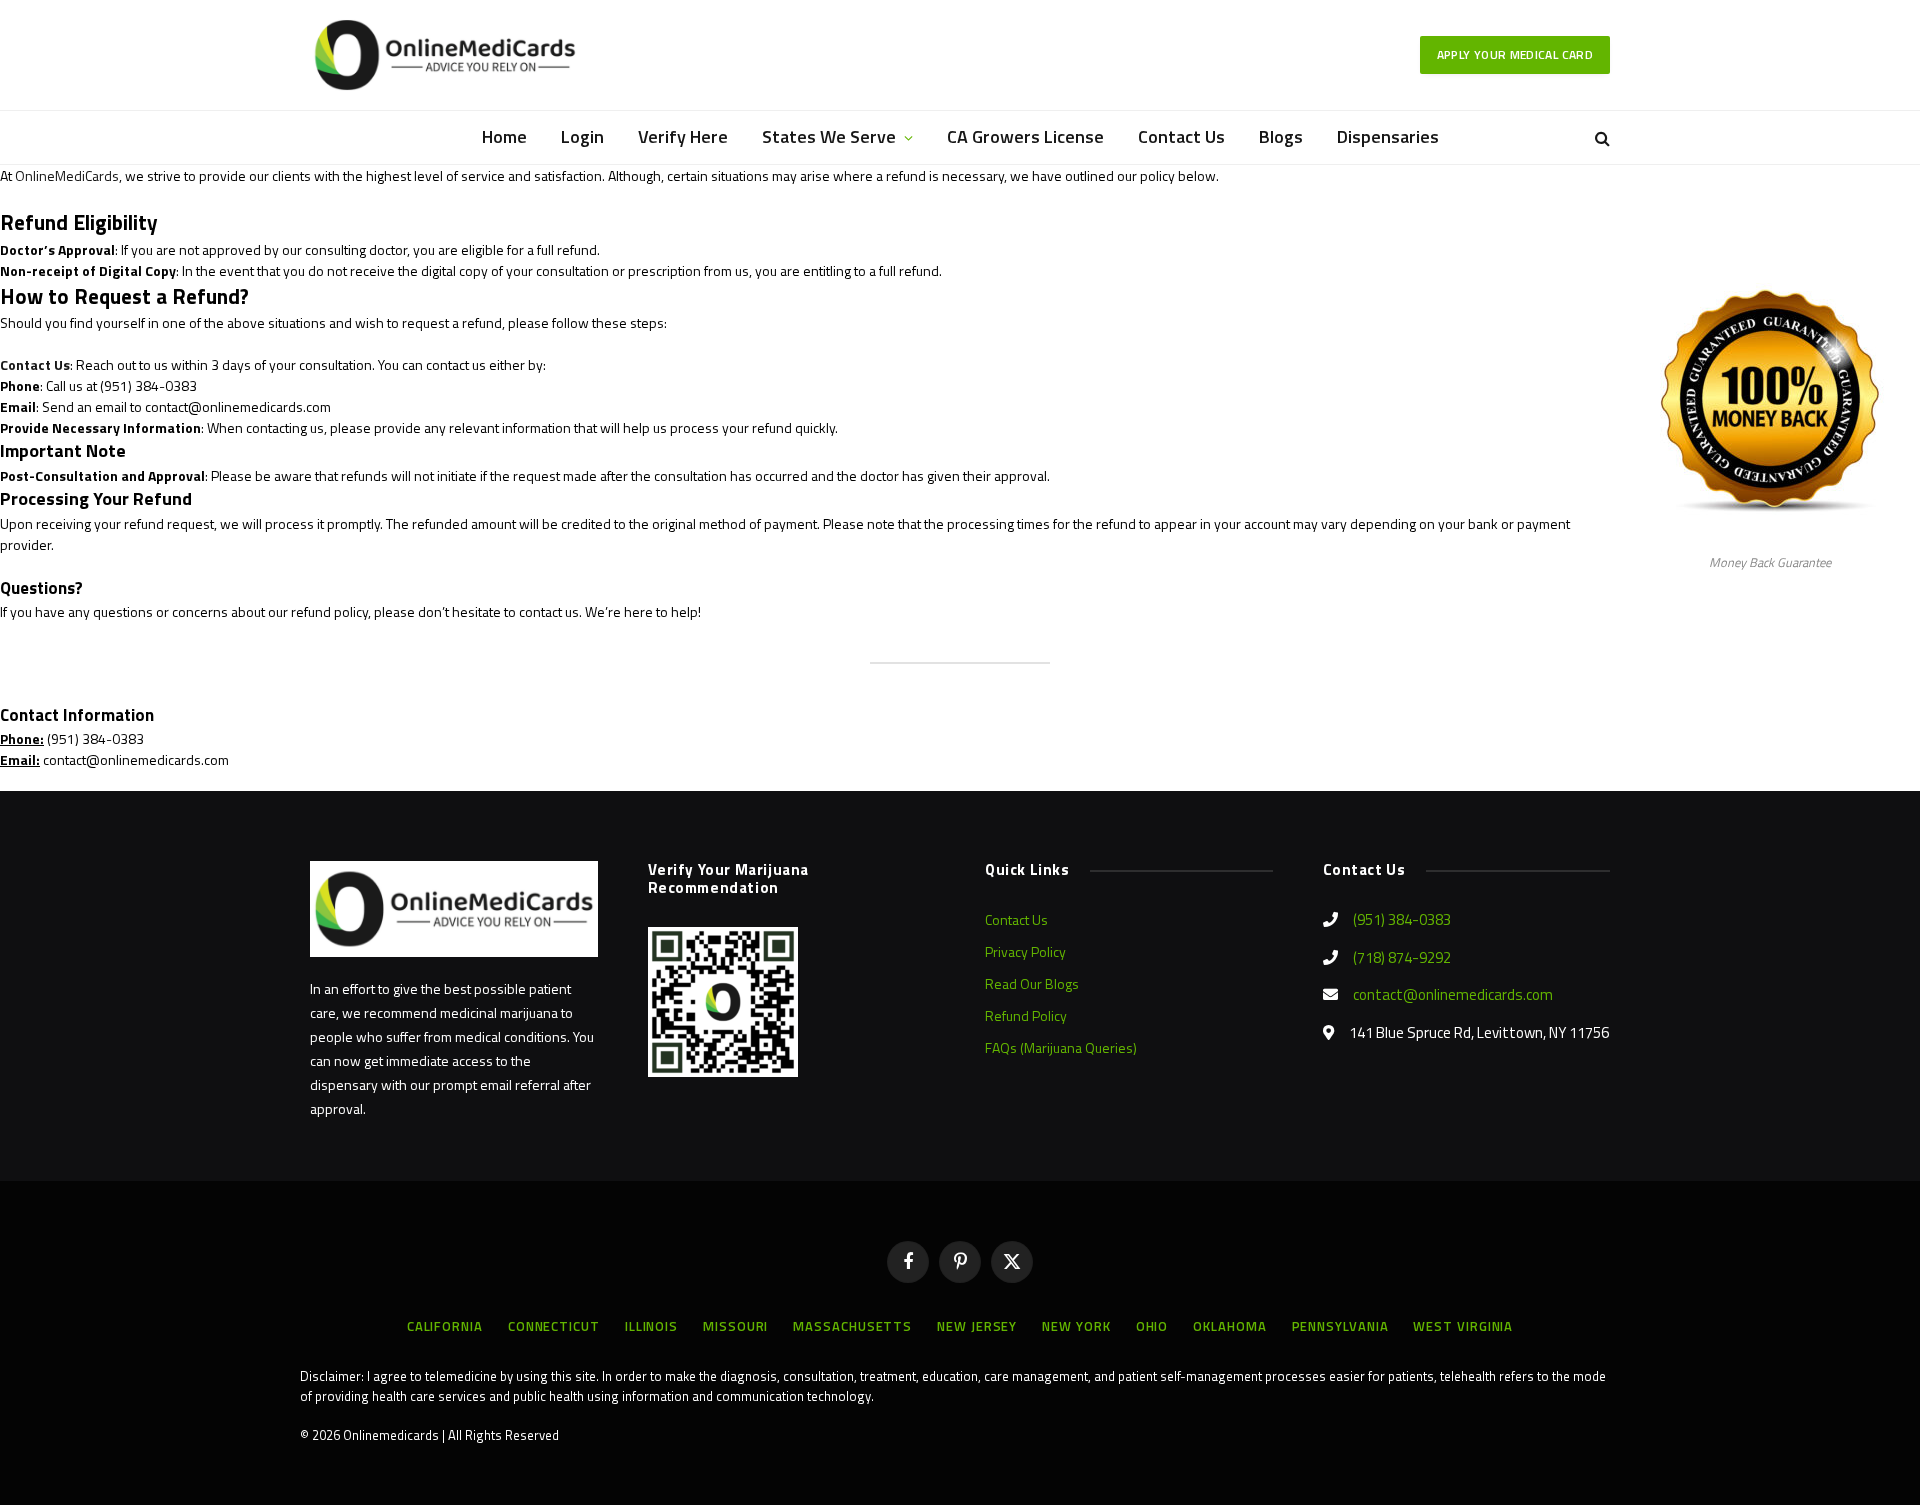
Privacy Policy (1025, 951)
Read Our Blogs (1032, 983)
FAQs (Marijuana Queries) (1061, 1047)
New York (1076, 1326)
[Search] (1600, 137)
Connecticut (554, 1326)
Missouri (735, 1326)
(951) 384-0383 (1402, 919)
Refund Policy (1026, 1015)
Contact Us (1181, 136)
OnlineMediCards (67, 175)
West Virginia (1463, 1326)
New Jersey (977, 1326)
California (445, 1326)
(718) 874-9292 (1402, 957)
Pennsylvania (1340, 1326)
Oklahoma (1229, 1326)
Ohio (1152, 1326)
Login (582, 136)
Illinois (651, 1326)
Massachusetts (852, 1326)
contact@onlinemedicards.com (1453, 994)
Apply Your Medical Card (1515, 54)
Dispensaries (1388, 136)
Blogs (1281, 136)
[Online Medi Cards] (445, 55)
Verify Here (683, 136)
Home (504, 136)
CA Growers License (1025, 136)
